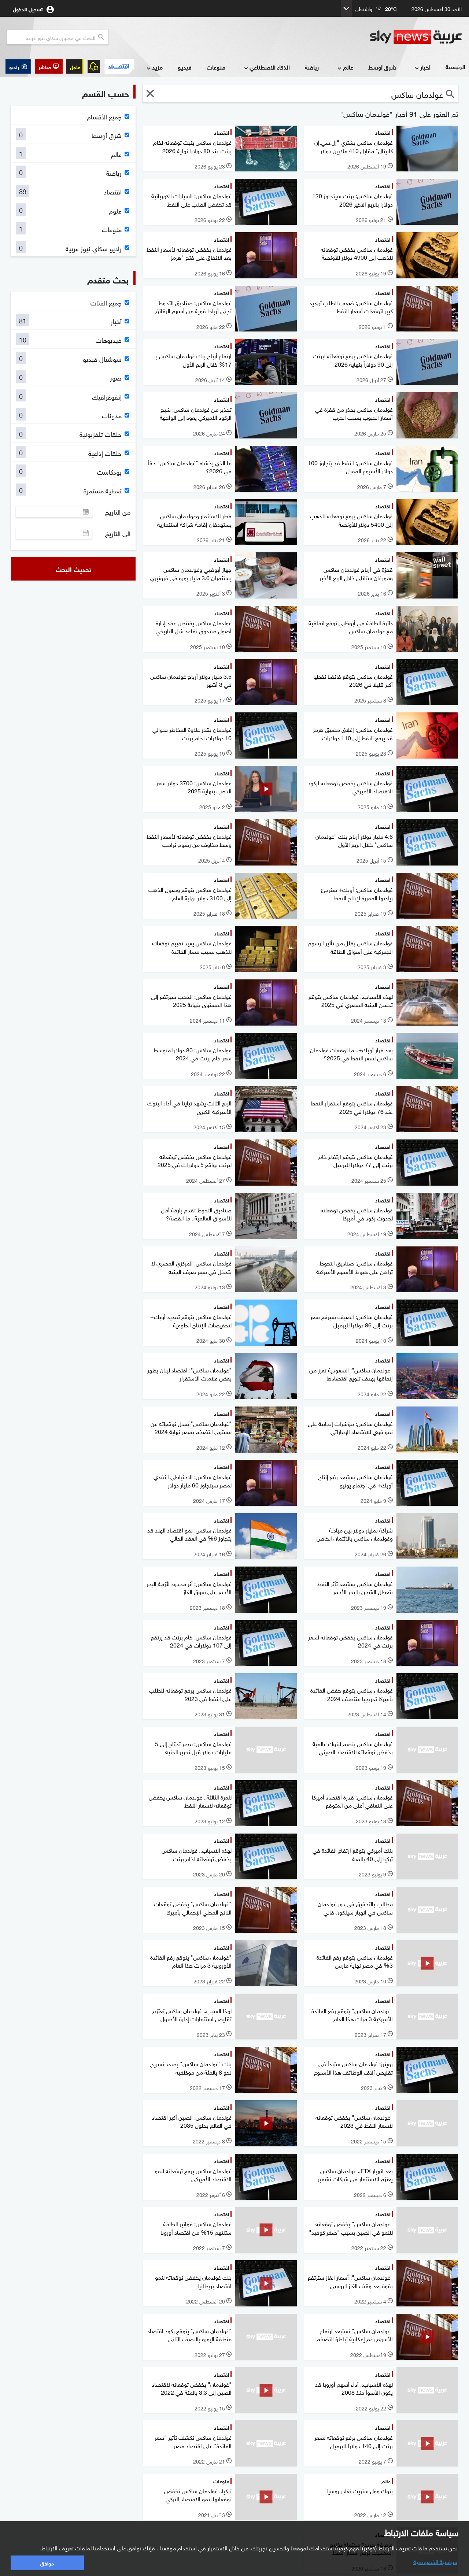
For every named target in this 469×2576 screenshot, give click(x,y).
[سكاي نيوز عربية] (416, 37)
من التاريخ (118, 512)
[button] (49, 66)
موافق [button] (47, 2563)
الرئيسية (455, 66)
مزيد (157, 67)
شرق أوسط (382, 67)
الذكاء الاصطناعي (270, 67)
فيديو (185, 67)
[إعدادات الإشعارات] (94, 66)
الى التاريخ (118, 533)
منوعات (216, 67)
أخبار (425, 67)
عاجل (75, 66)
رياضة (312, 67)
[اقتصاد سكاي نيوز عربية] (119, 66)
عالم (348, 67)
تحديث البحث (73, 569)
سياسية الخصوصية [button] (435, 2561)
